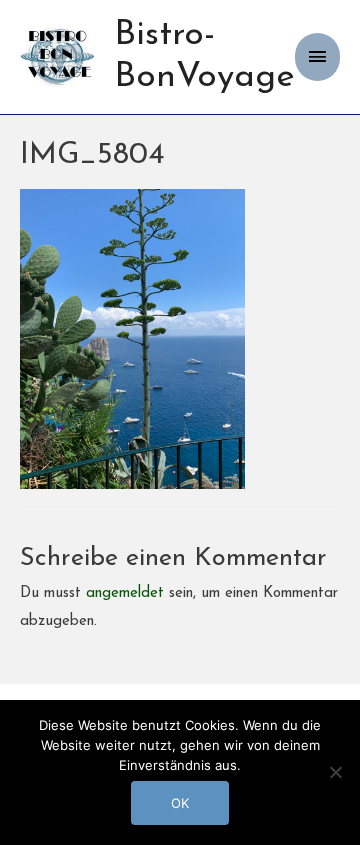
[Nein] (335, 772)
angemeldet (125, 593)
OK (180, 803)
